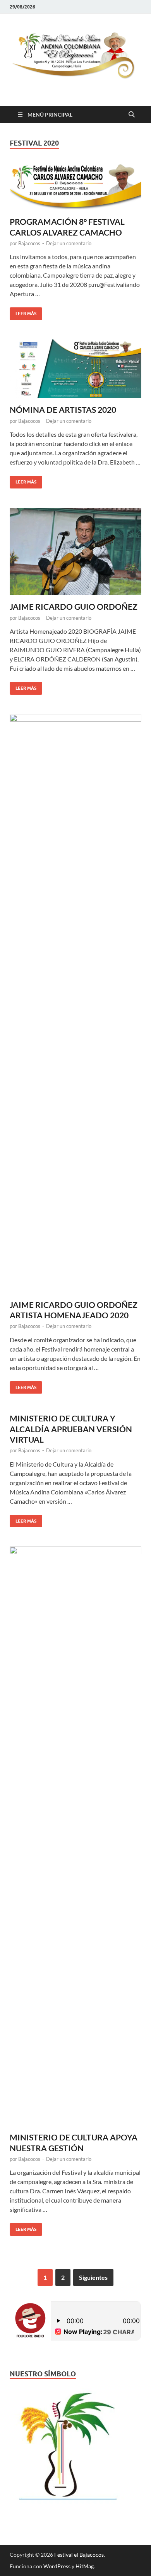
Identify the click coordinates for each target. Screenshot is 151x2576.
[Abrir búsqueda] (132, 115)
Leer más (23, 312)
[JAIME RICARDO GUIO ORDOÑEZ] (75, 552)
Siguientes (93, 2277)
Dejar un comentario (69, 243)
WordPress (57, 2566)
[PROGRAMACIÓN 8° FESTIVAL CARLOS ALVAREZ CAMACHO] (75, 187)
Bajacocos (29, 243)
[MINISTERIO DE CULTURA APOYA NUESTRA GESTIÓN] (75, 1836)
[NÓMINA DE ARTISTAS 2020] (75, 369)
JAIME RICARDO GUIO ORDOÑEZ (74, 606)
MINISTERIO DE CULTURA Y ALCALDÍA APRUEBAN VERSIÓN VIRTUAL (71, 1429)
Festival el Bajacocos (79, 2555)
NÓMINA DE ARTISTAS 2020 (63, 410)
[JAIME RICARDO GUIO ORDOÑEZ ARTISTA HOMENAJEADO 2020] (75, 1004)
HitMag (85, 2566)
